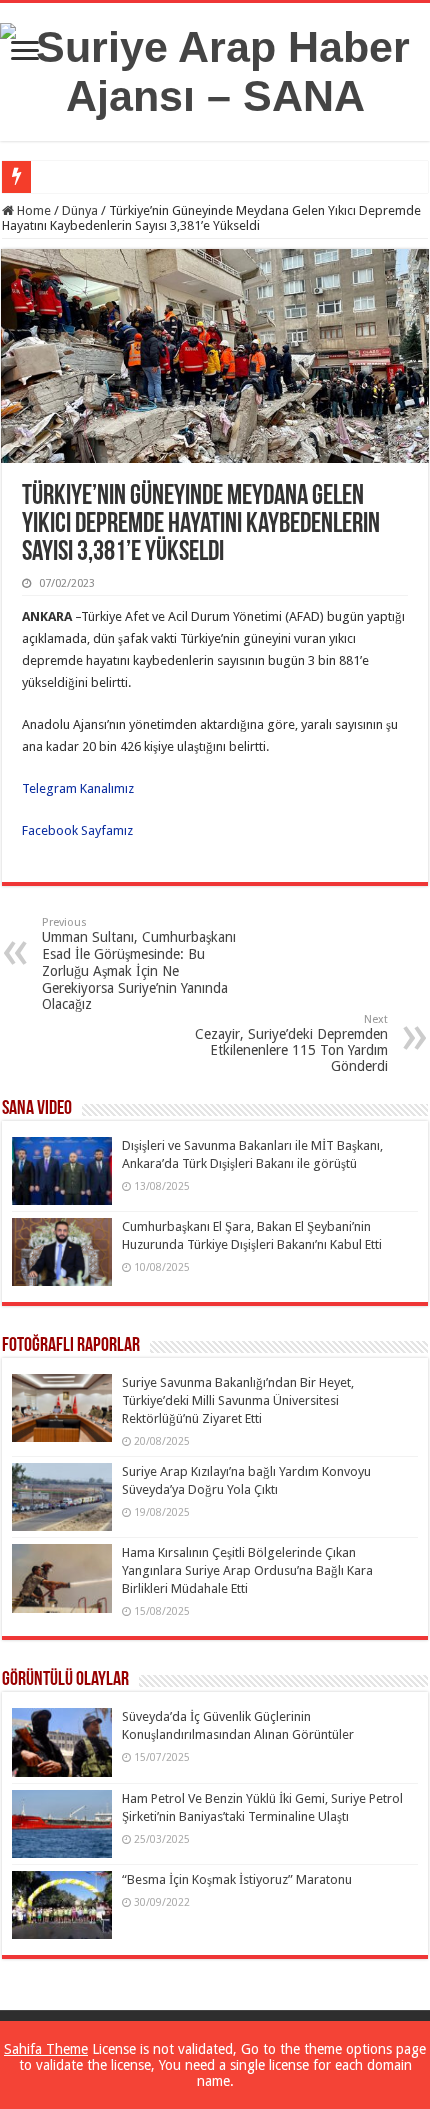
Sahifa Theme (46, 2049)
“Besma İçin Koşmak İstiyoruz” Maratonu (237, 1879)
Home (32, 210)
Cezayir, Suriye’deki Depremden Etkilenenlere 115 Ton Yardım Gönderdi (291, 1043)
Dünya (80, 210)
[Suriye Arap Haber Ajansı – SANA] (215, 68)
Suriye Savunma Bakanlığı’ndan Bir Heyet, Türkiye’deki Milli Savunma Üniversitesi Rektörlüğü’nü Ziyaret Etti (238, 1400)
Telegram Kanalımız (79, 788)
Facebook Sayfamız (77, 830)
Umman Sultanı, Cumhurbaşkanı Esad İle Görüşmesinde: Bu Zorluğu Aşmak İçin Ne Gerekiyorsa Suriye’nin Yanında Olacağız (139, 964)
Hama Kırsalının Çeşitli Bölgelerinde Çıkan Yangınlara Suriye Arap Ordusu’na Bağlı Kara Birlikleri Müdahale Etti (247, 1570)
